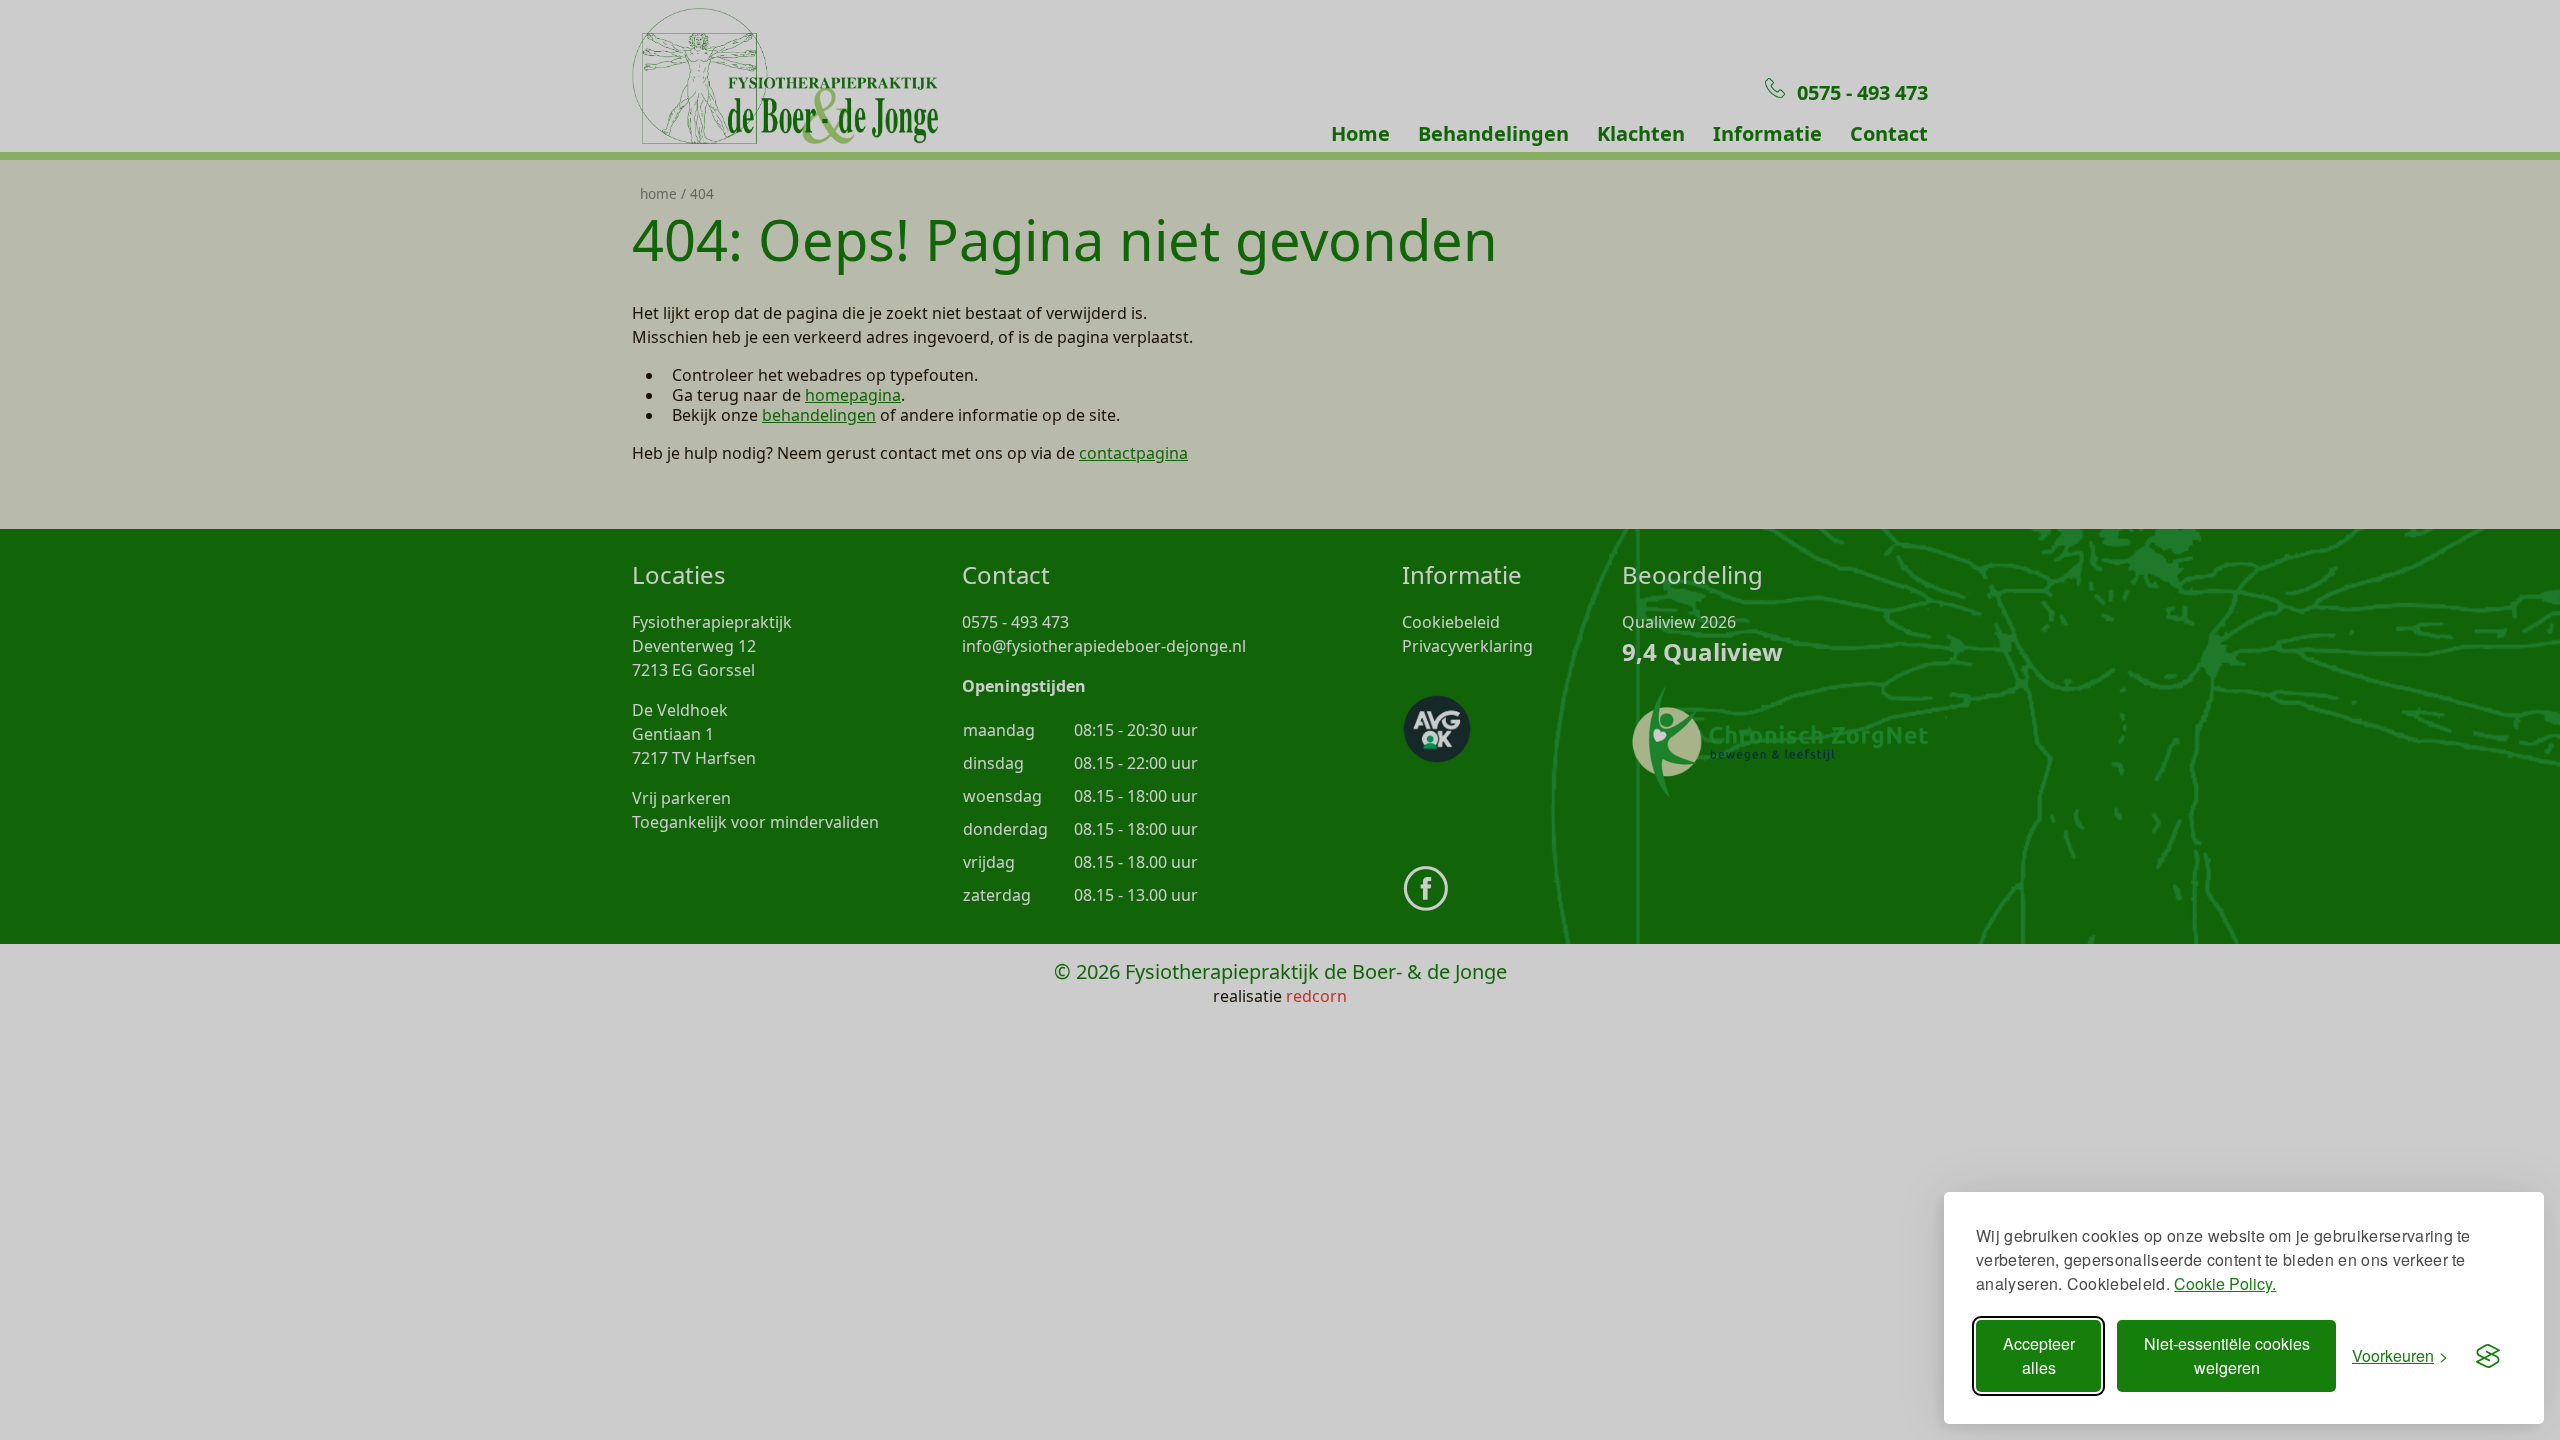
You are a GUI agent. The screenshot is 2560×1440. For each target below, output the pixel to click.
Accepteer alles (2039, 1355)
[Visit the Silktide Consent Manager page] (2488, 1356)
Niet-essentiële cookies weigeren (2227, 1355)
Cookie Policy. (2225, 1283)
